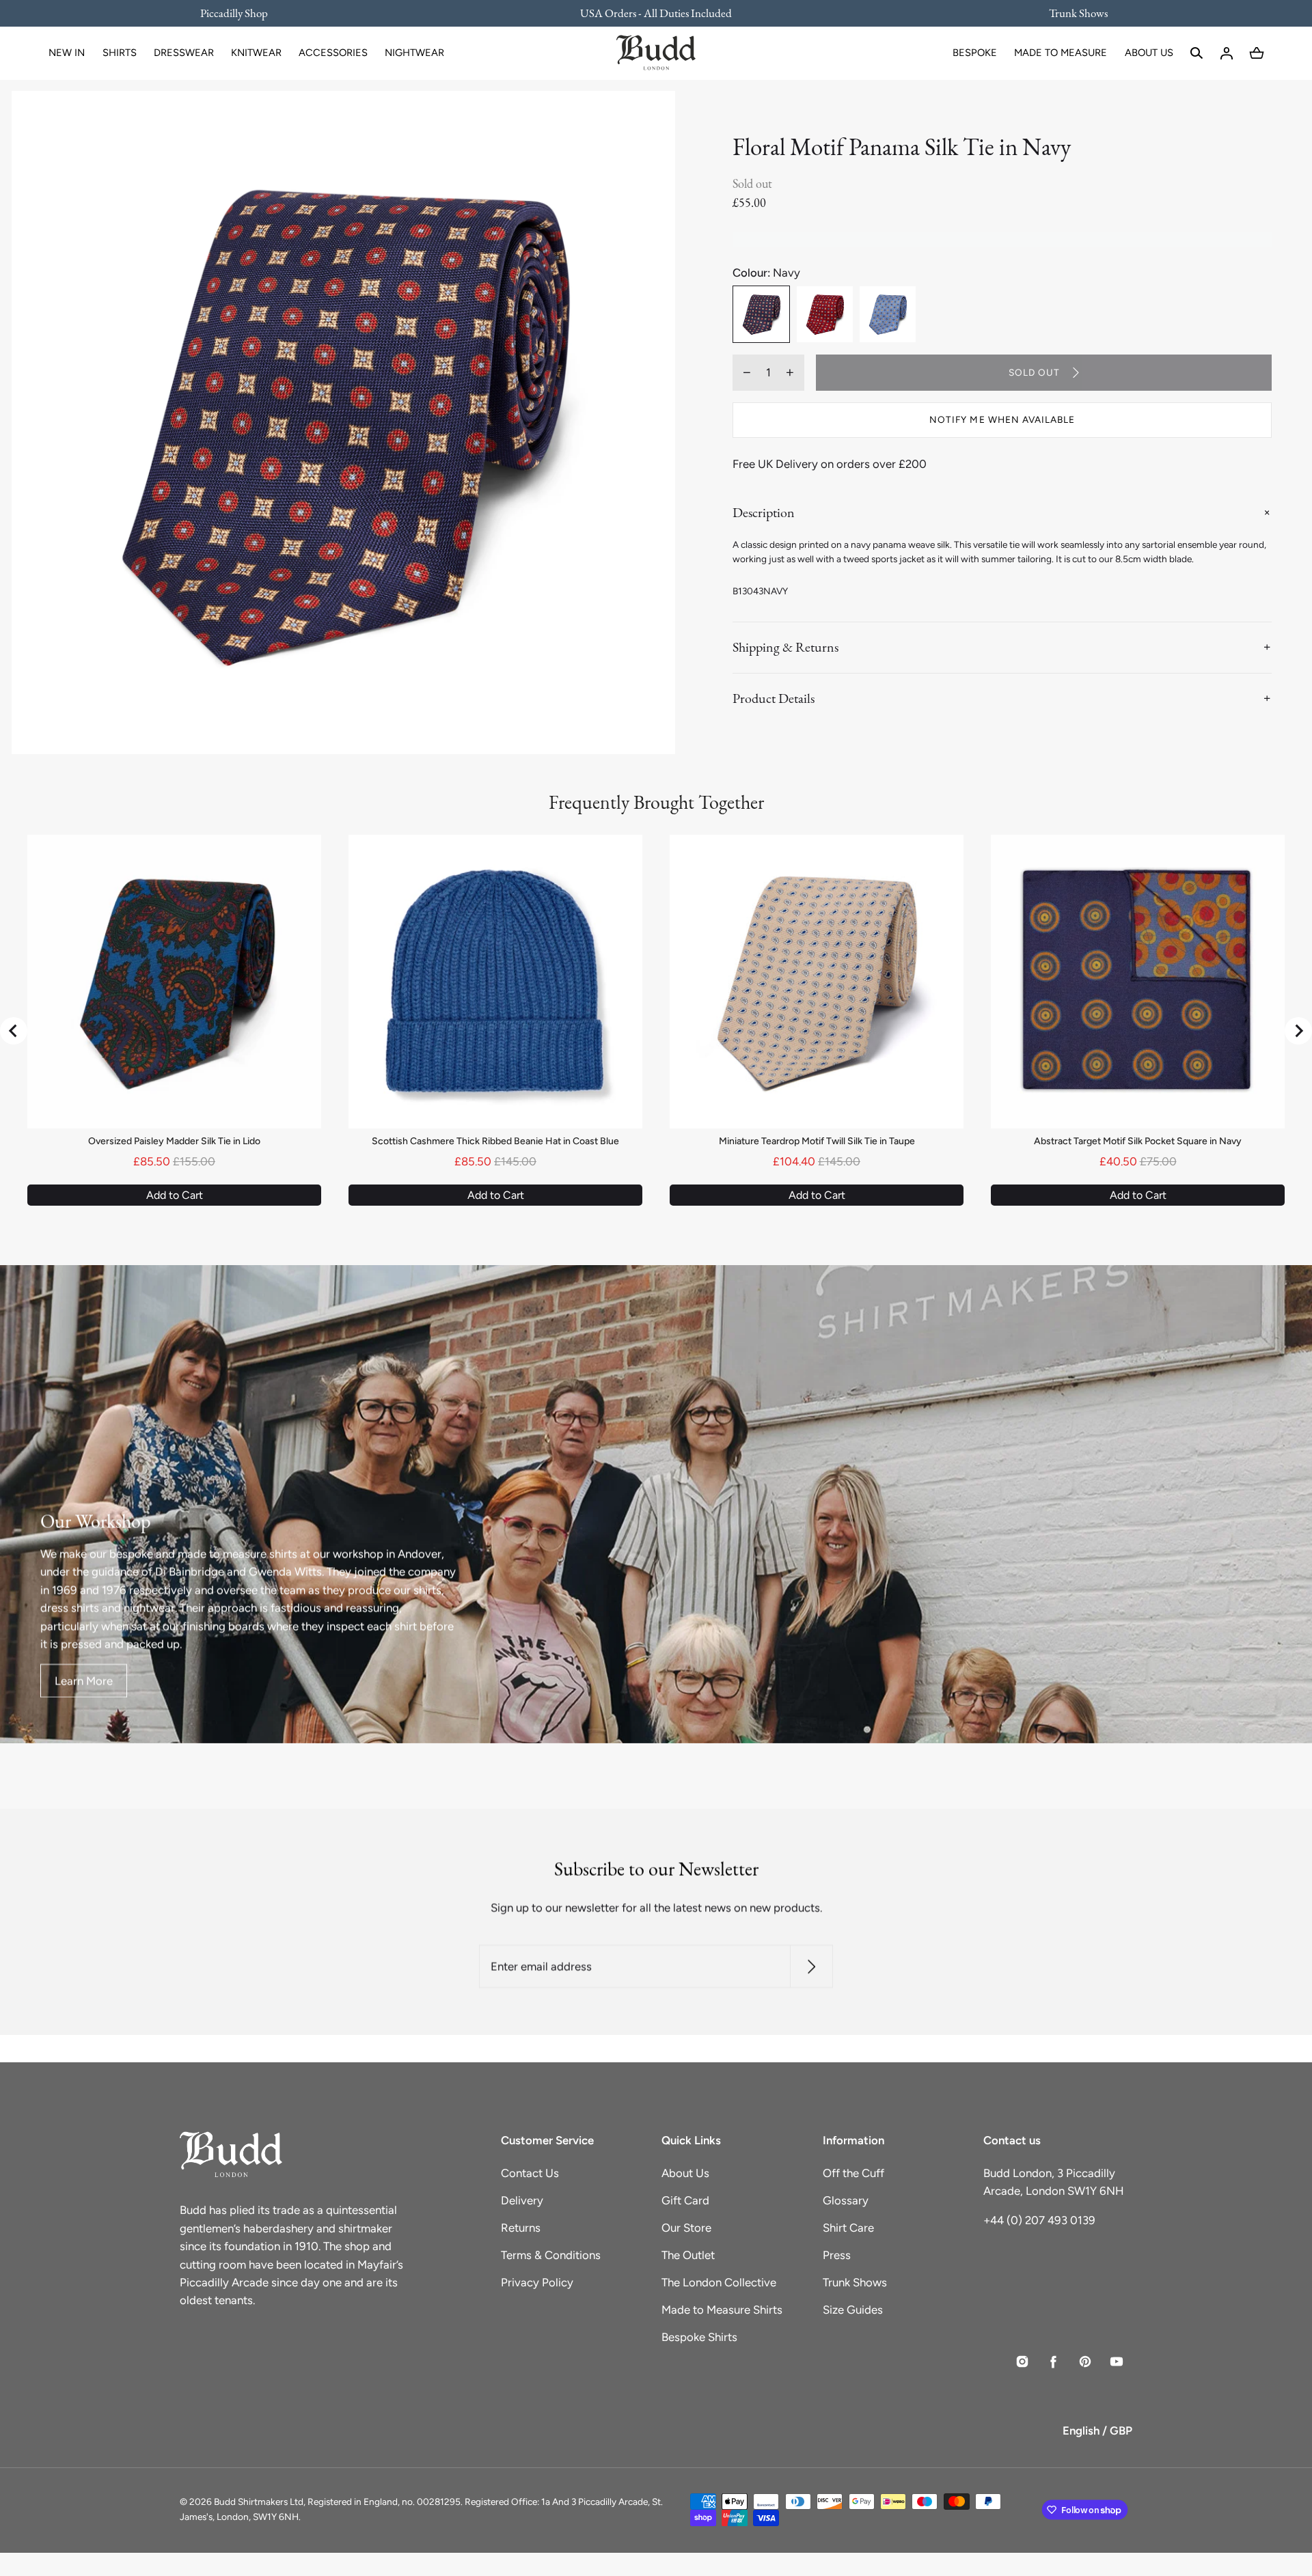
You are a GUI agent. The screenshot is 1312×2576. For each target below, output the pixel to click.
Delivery (522, 2200)
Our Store (686, 2228)
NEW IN (67, 53)
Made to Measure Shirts (722, 2310)
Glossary (846, 2200)
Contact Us (530, 2173)
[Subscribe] (811, 1966)
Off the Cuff (853, 2173)
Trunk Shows (855, 2282)
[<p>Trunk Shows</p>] (1069, 13)
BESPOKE (975, 53)
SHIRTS (120, 53)
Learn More (84, 1680)
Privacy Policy (537, 2282)
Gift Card (685, 2200)
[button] (1197, 53)
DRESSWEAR (184, 53)
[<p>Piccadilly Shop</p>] (243, 13)
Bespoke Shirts (699, 2337)
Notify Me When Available (1002, 419)
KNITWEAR (256, 53)
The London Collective (719, 2282)
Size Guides (853, 2310)
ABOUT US (1149, 53)
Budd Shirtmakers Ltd (259, 2502)
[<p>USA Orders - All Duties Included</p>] (656, 13)
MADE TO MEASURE (1061, 53)
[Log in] (1227, 53)
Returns (521, 2228)
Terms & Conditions (551, 2255)
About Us (685, 2173)
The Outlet (688, 2255)
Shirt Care (848, 2228)
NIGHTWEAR (414, 53)
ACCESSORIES (333, 53)
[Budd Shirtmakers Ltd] (656, 53)
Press (837, 2255)
